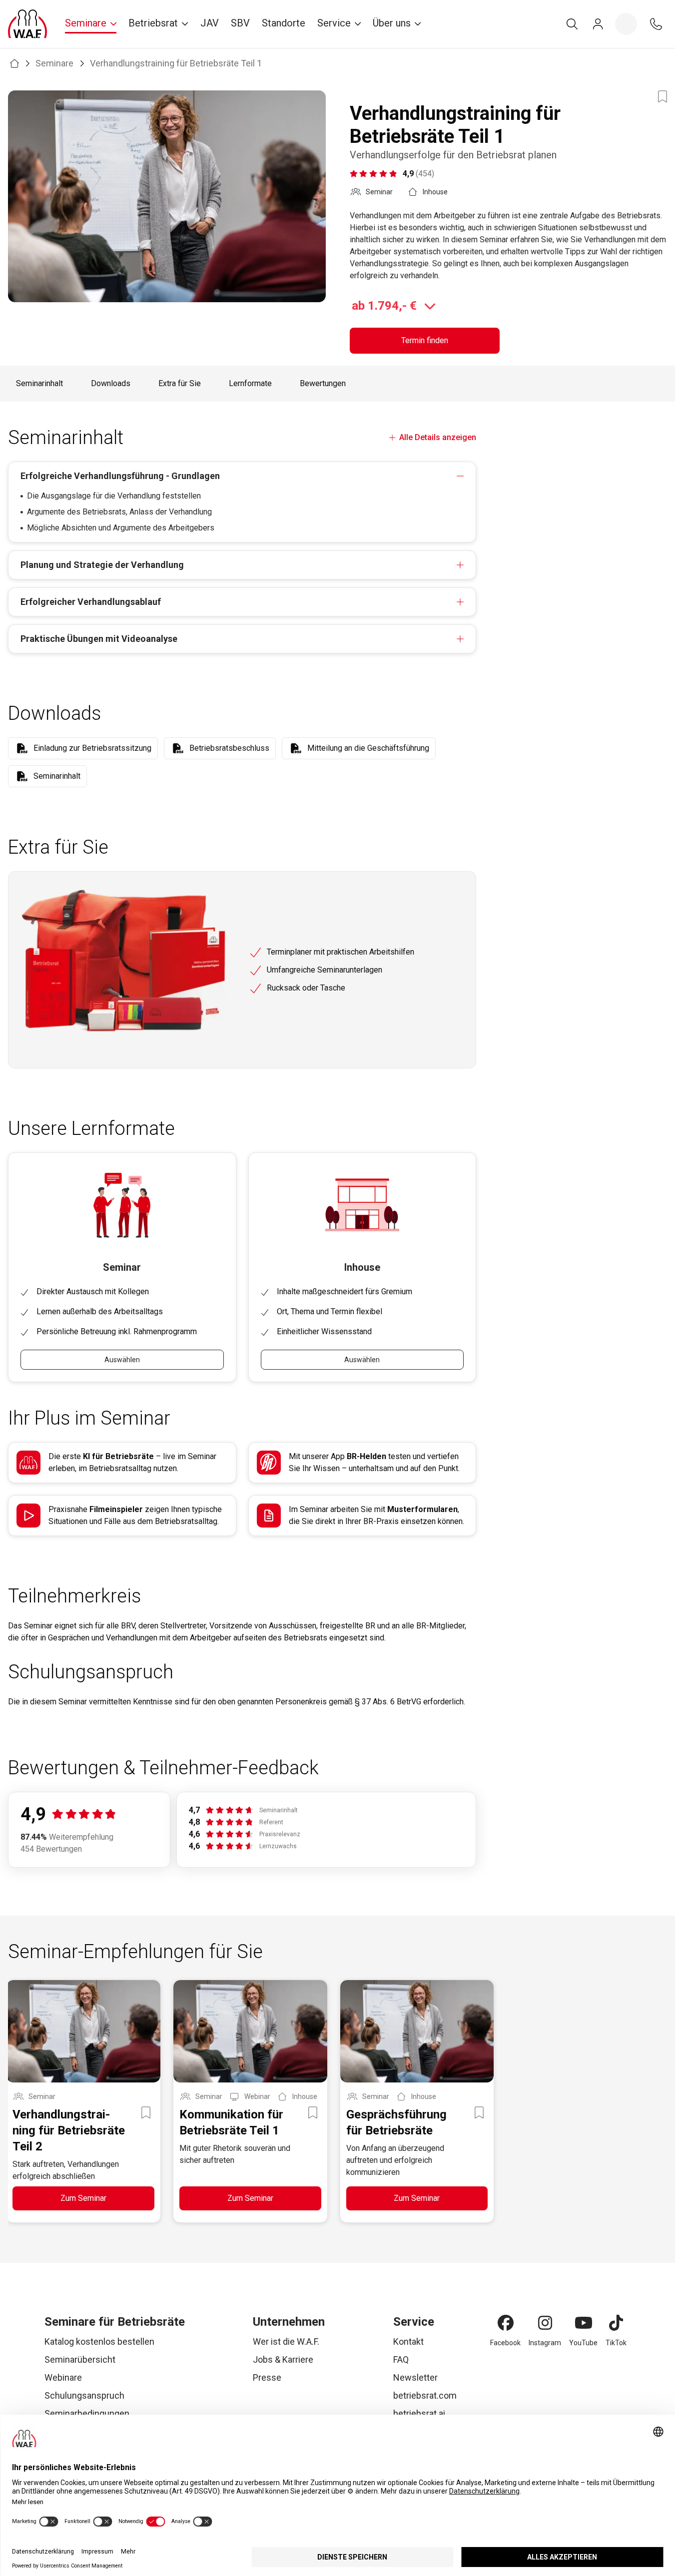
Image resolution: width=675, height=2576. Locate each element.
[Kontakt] (656, 24)
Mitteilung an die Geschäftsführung (368, 748)
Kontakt (408, 2341)
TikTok (616, 2343)
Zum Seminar (83, 2198)
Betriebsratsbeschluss (229, 748)
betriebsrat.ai (419, 2413)
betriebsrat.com (425, 2395)
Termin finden (425, 340)
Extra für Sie (180, 383)
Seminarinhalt (39, 383)
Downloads (111, 383)
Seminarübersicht (80, 2359)
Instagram (545, 2343)
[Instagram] (545, 2323)
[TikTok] (616, 2323)
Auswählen (122, 1360)
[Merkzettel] (626, 24)
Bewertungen (323, 383)
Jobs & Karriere (283, 2359)
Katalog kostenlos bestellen (99, 2341)
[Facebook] (506, 2323)
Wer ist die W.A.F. (286, 2341)
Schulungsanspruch (84, 2395)
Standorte (284, 23)
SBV (240, 23)
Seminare (54, 63)
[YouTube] (584, 2323)
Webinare (63, 2377)
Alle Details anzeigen (438, 437)
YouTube (583, 2343)
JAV (210, 23)
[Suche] (572, 24)
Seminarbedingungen (87, 2413)
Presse (267, 2377)
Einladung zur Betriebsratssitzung (92, 748)
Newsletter (415, 2377)
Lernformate (250, 383)
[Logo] (27, 24)
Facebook (505, 2343)
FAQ (401, 2359)
